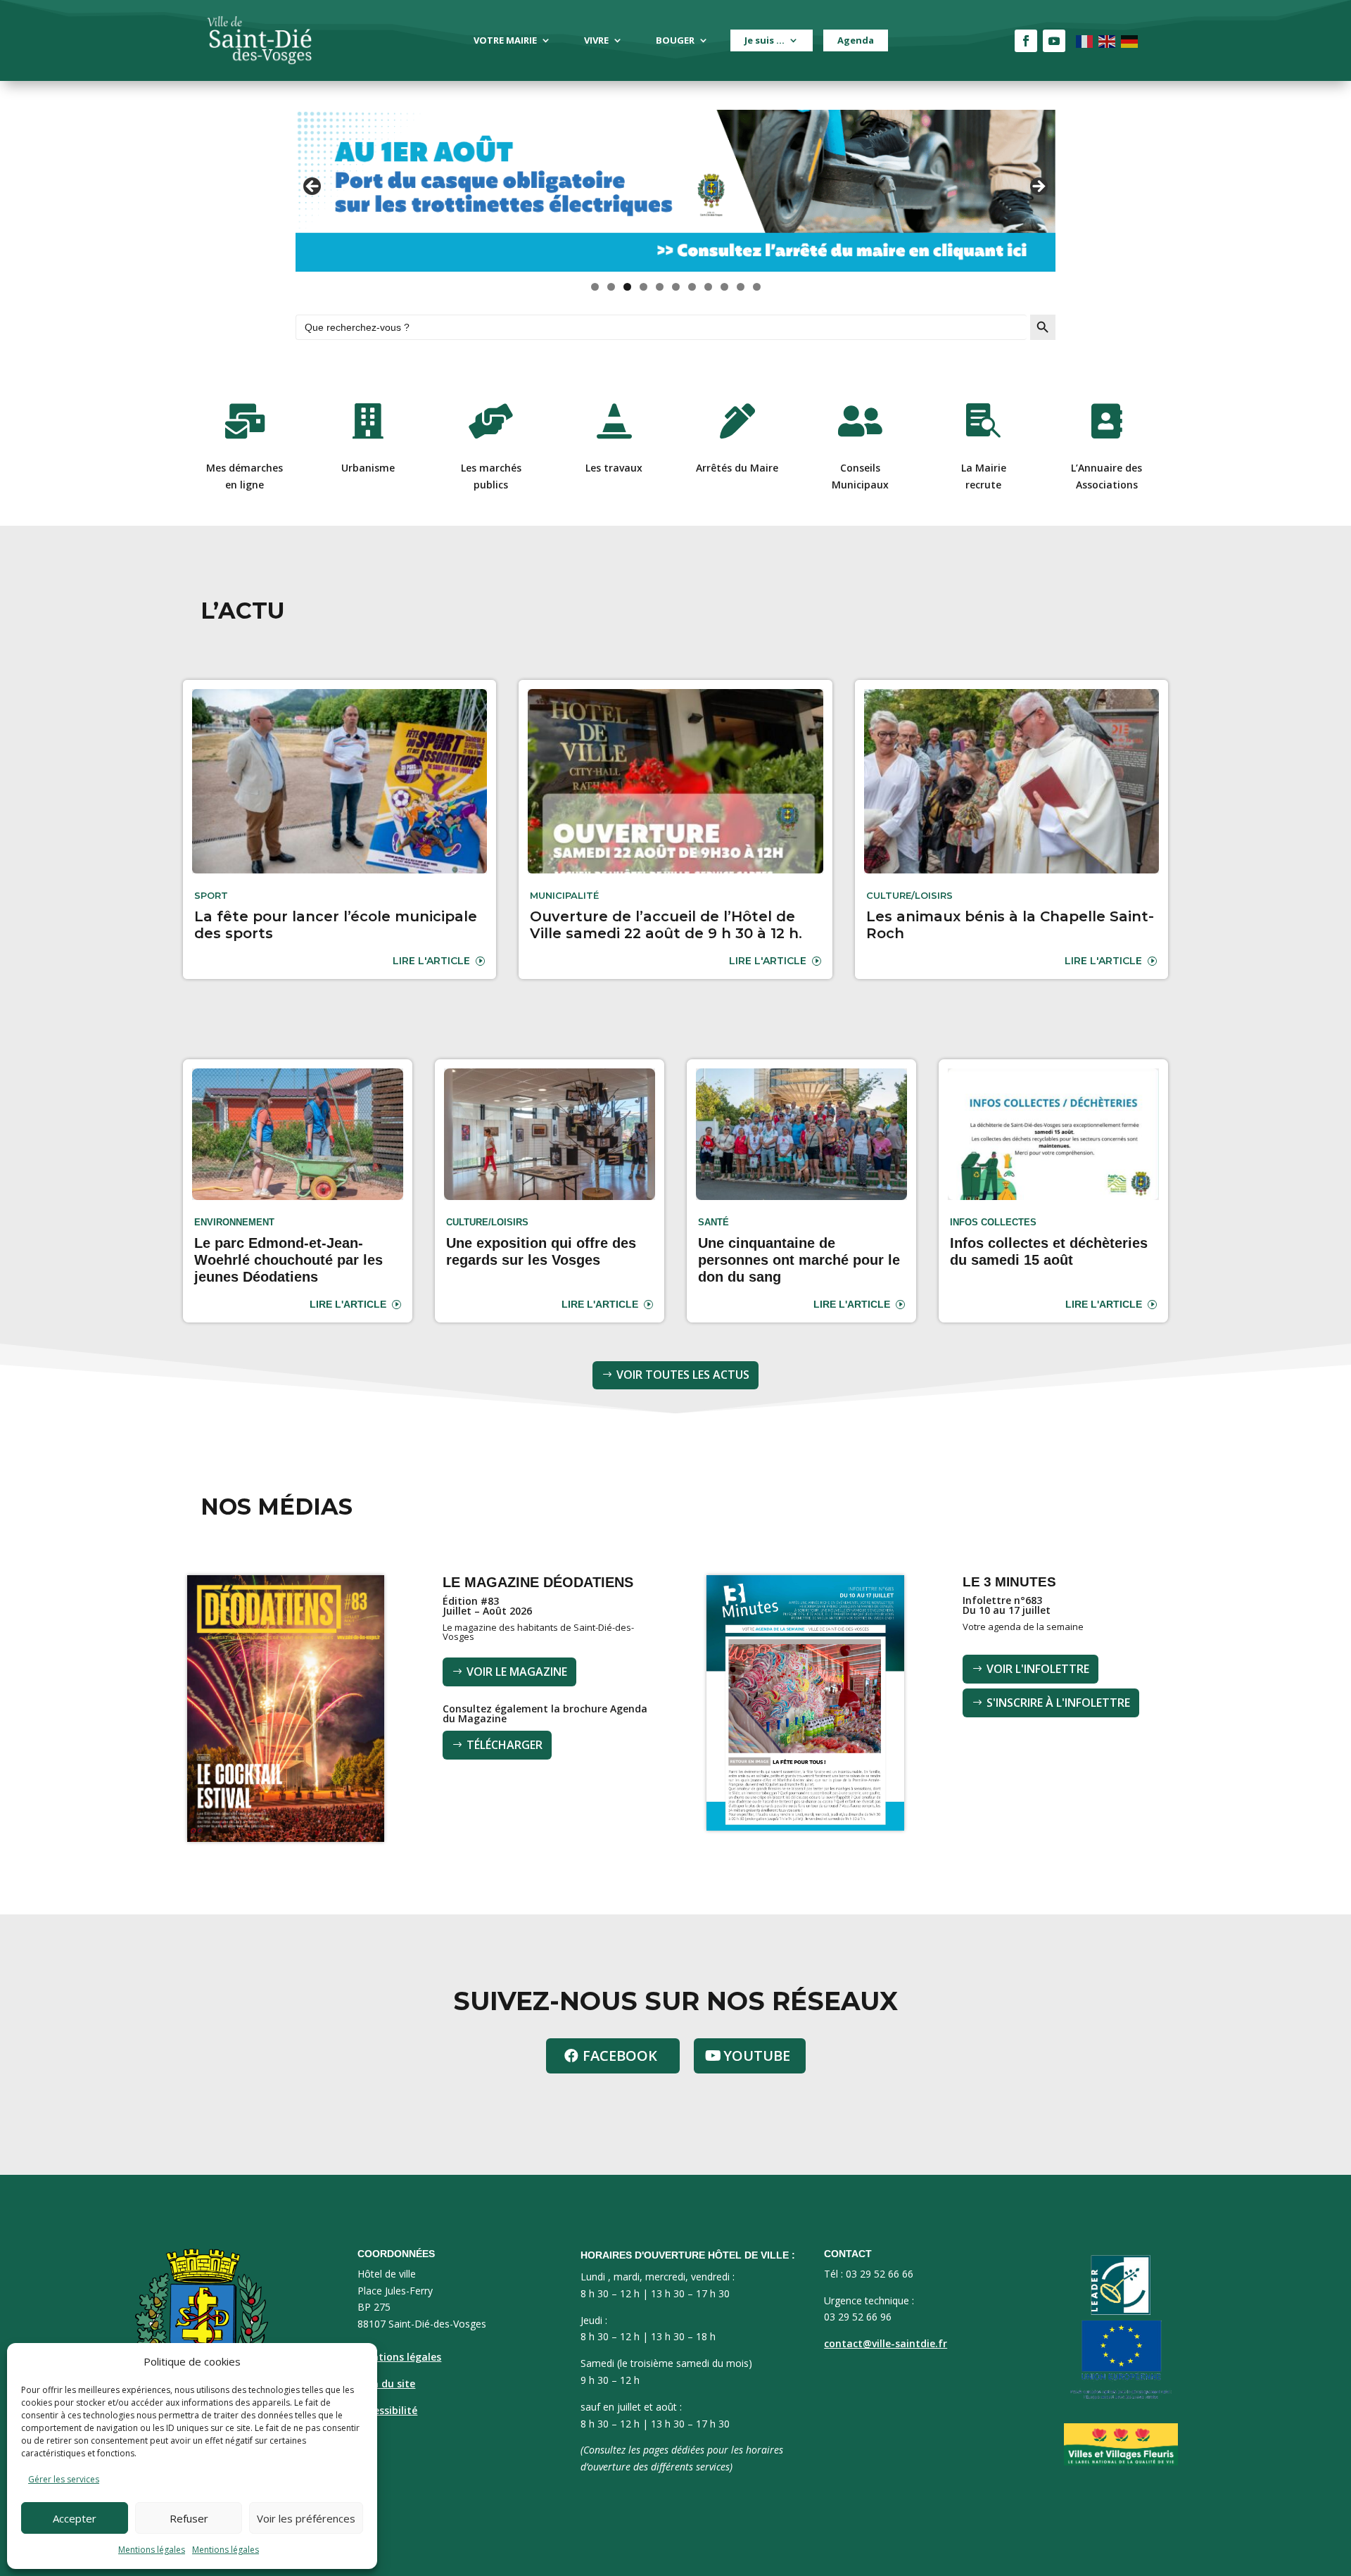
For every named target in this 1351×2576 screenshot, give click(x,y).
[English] (1108, 40)
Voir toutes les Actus (683, 1375)
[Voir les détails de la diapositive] (675, 191)
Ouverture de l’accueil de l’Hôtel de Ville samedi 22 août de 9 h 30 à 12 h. (666, 925)
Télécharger (505, 1745)
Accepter (75, 2518)
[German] (1130, 40)
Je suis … (765, 40)
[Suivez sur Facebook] (1026, 41)
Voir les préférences (306, 2518)
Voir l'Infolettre (1038, 1669)
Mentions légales (152, 2550)
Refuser (189, 2518)
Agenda (856, 40)
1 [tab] (595, 287)
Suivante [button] (1038, 187)
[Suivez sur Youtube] (1054, 41)
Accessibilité (387, 2410)
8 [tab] (708, 287)
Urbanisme (368, 468)
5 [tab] (660, 287)
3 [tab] (627, 287)
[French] (1085, 40)
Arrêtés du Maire (737, 468)
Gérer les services (64, 2479)
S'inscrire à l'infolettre (1058, 1703)
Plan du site (386, 2384)
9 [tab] (724, 287)
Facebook (620, 2056)
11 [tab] (757, 287)
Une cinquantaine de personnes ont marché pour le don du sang (799, 1260)
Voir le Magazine (517, 1672)
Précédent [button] (313, 187)
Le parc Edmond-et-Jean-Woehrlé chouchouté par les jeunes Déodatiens (288, 1260)
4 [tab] (643, 287)
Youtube (757, 2056)
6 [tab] (676, 287)
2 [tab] (611, 287)
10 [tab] (741, 287)
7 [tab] (692, 287)
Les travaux (614, 468)
